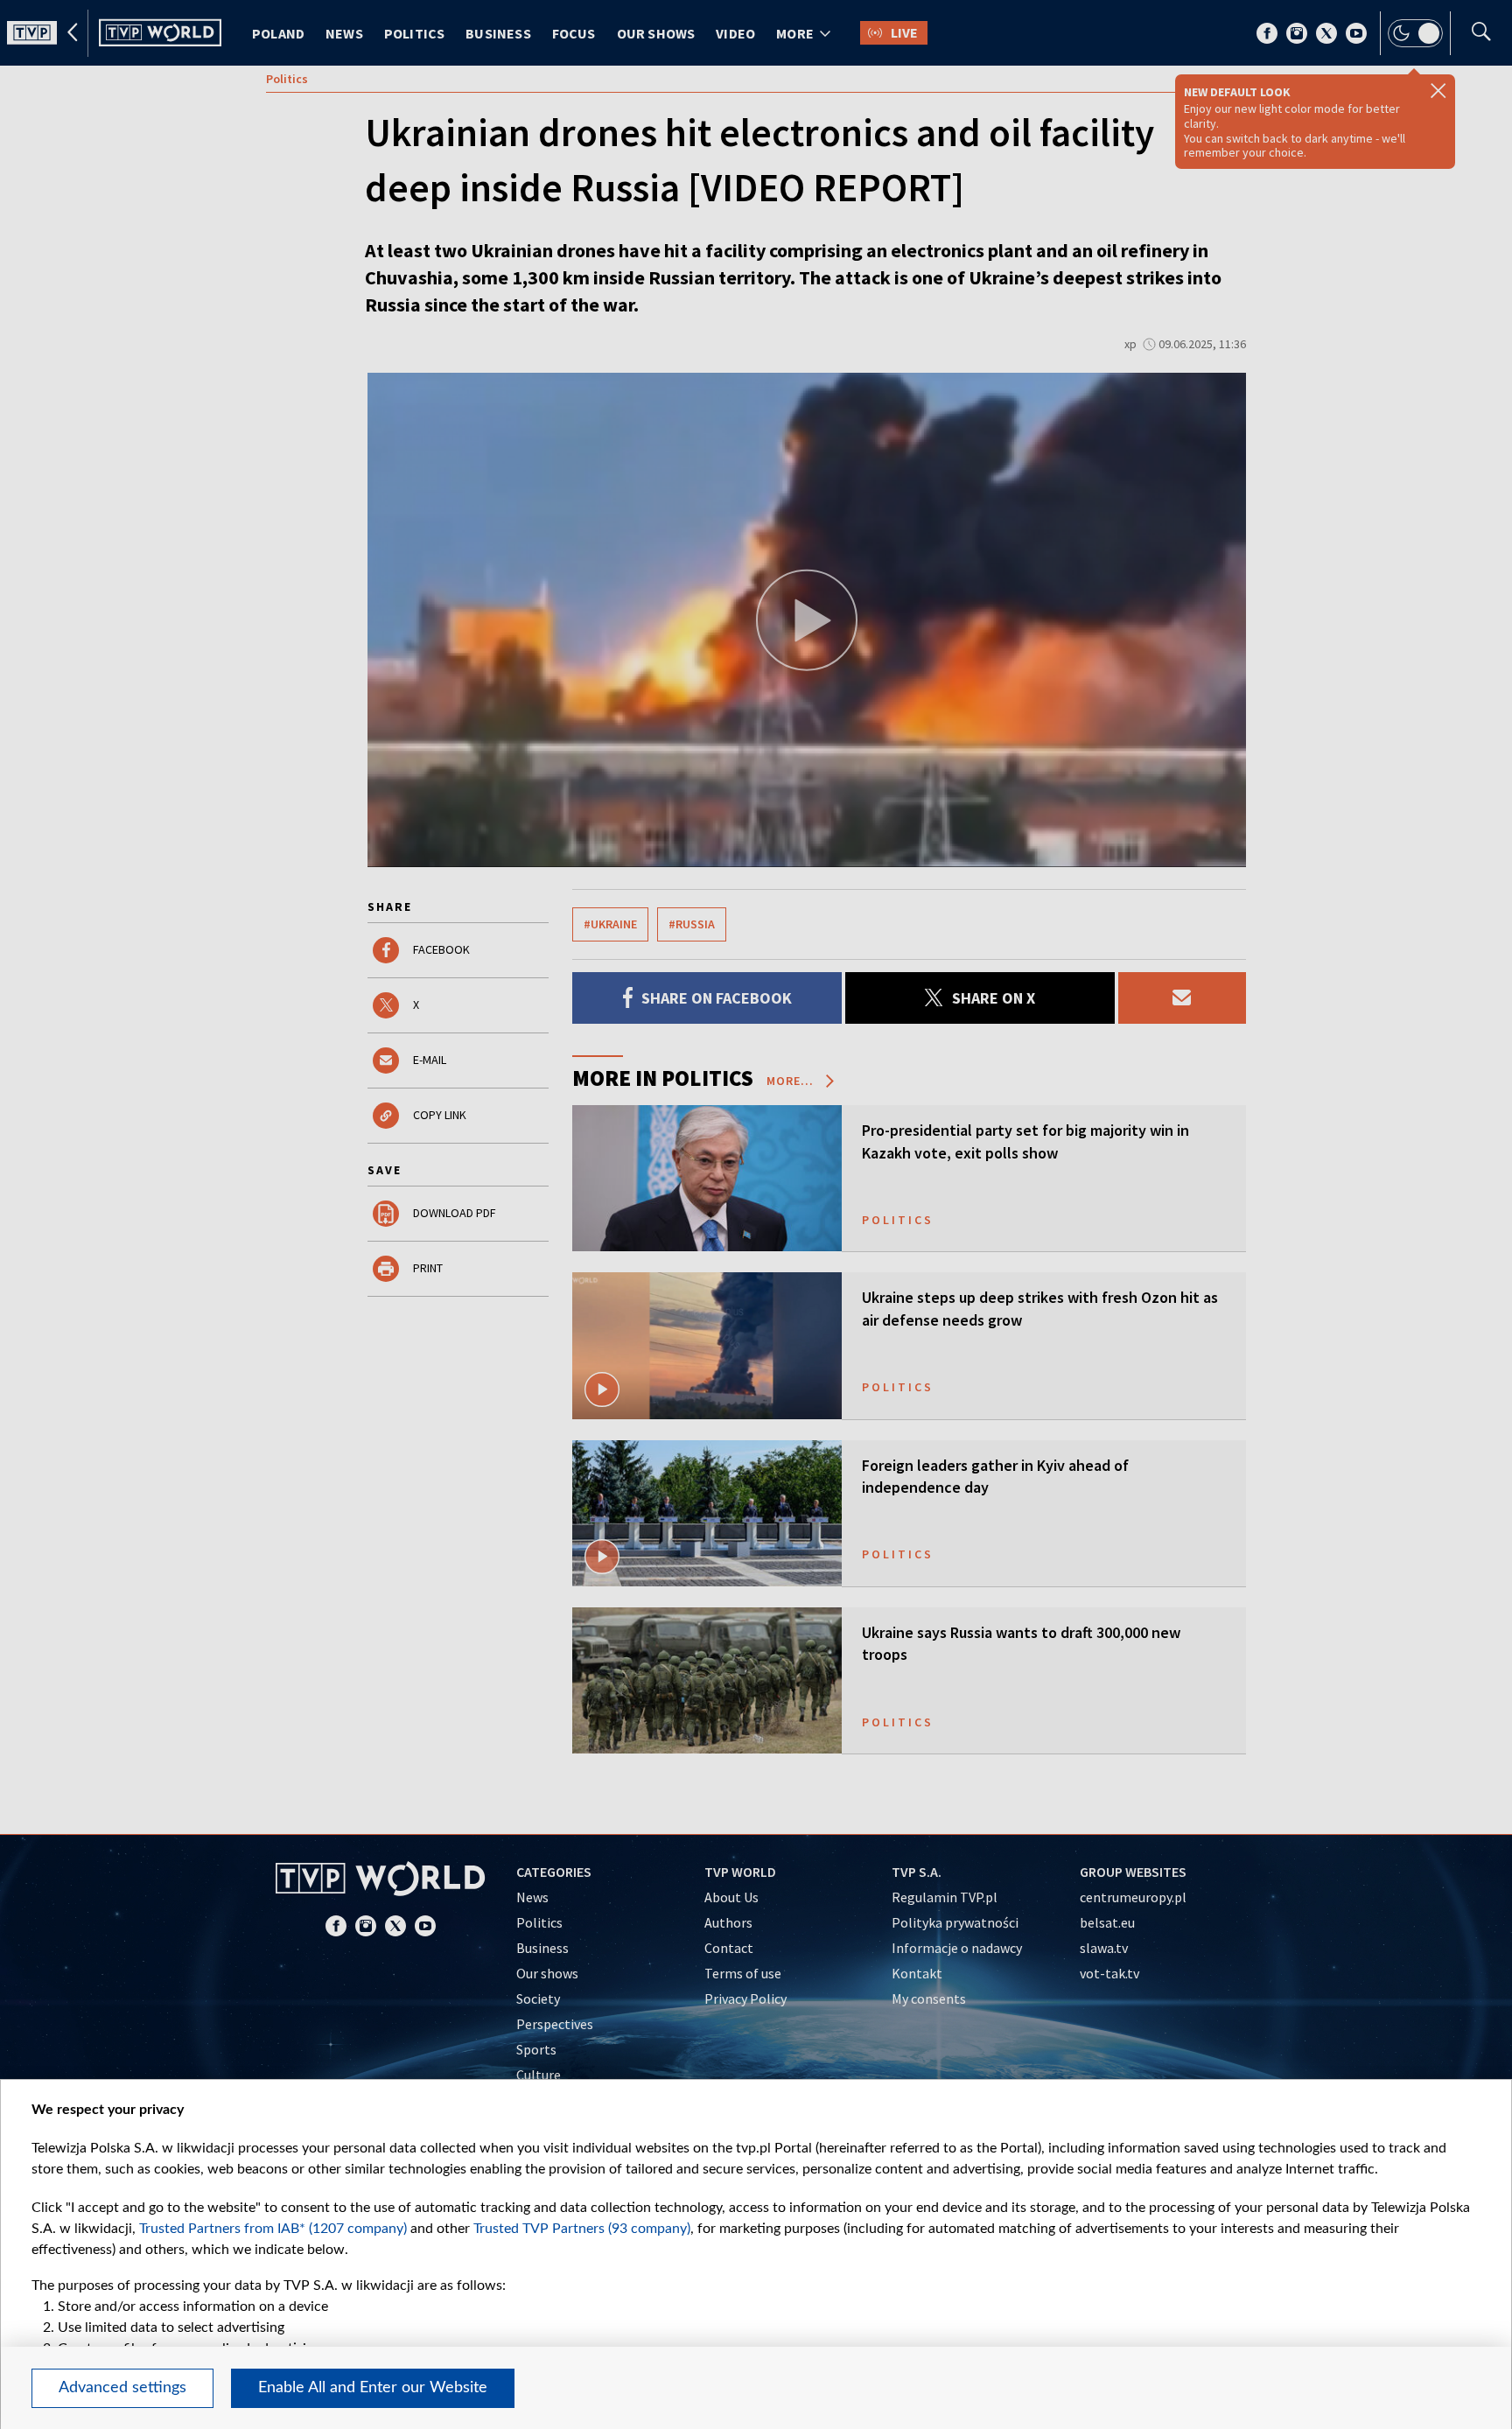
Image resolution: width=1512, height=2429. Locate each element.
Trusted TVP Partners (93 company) (582, 2229)
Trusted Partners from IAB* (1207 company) (273, 2229)
